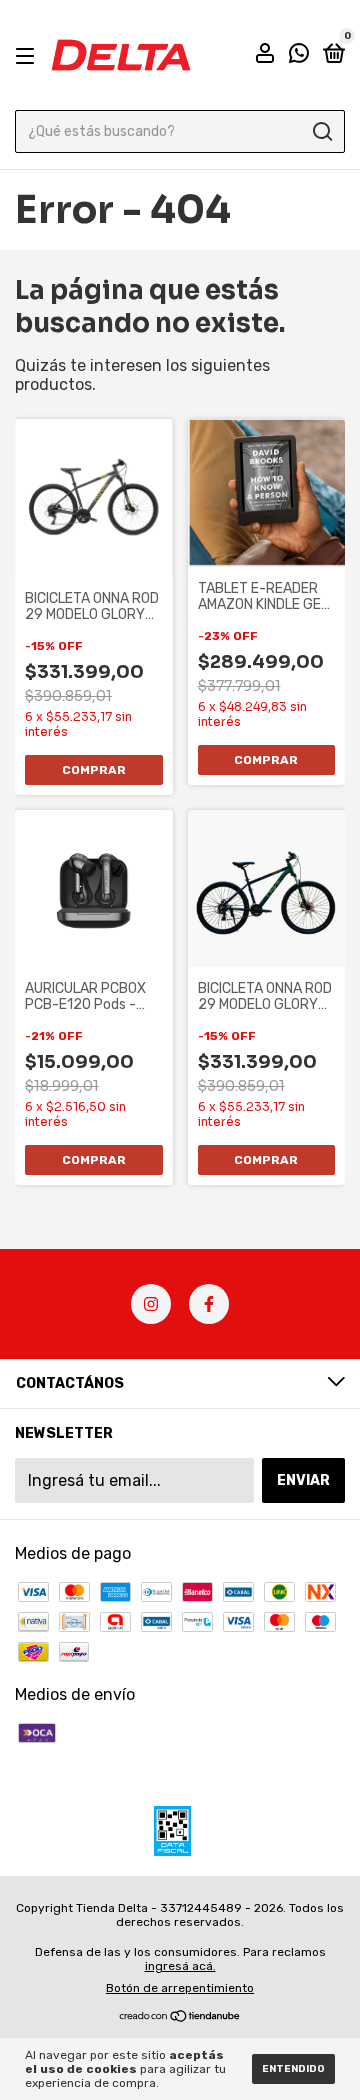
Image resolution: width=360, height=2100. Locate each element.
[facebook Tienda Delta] (209, 1304)
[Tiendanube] (180, 2017)
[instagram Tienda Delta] (151, 1304)
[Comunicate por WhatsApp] (299, 56)
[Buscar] (321, 132)
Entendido (293, 2069)
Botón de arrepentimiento (180, 1988)
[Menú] (28, 55)
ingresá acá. (180, 1966)
